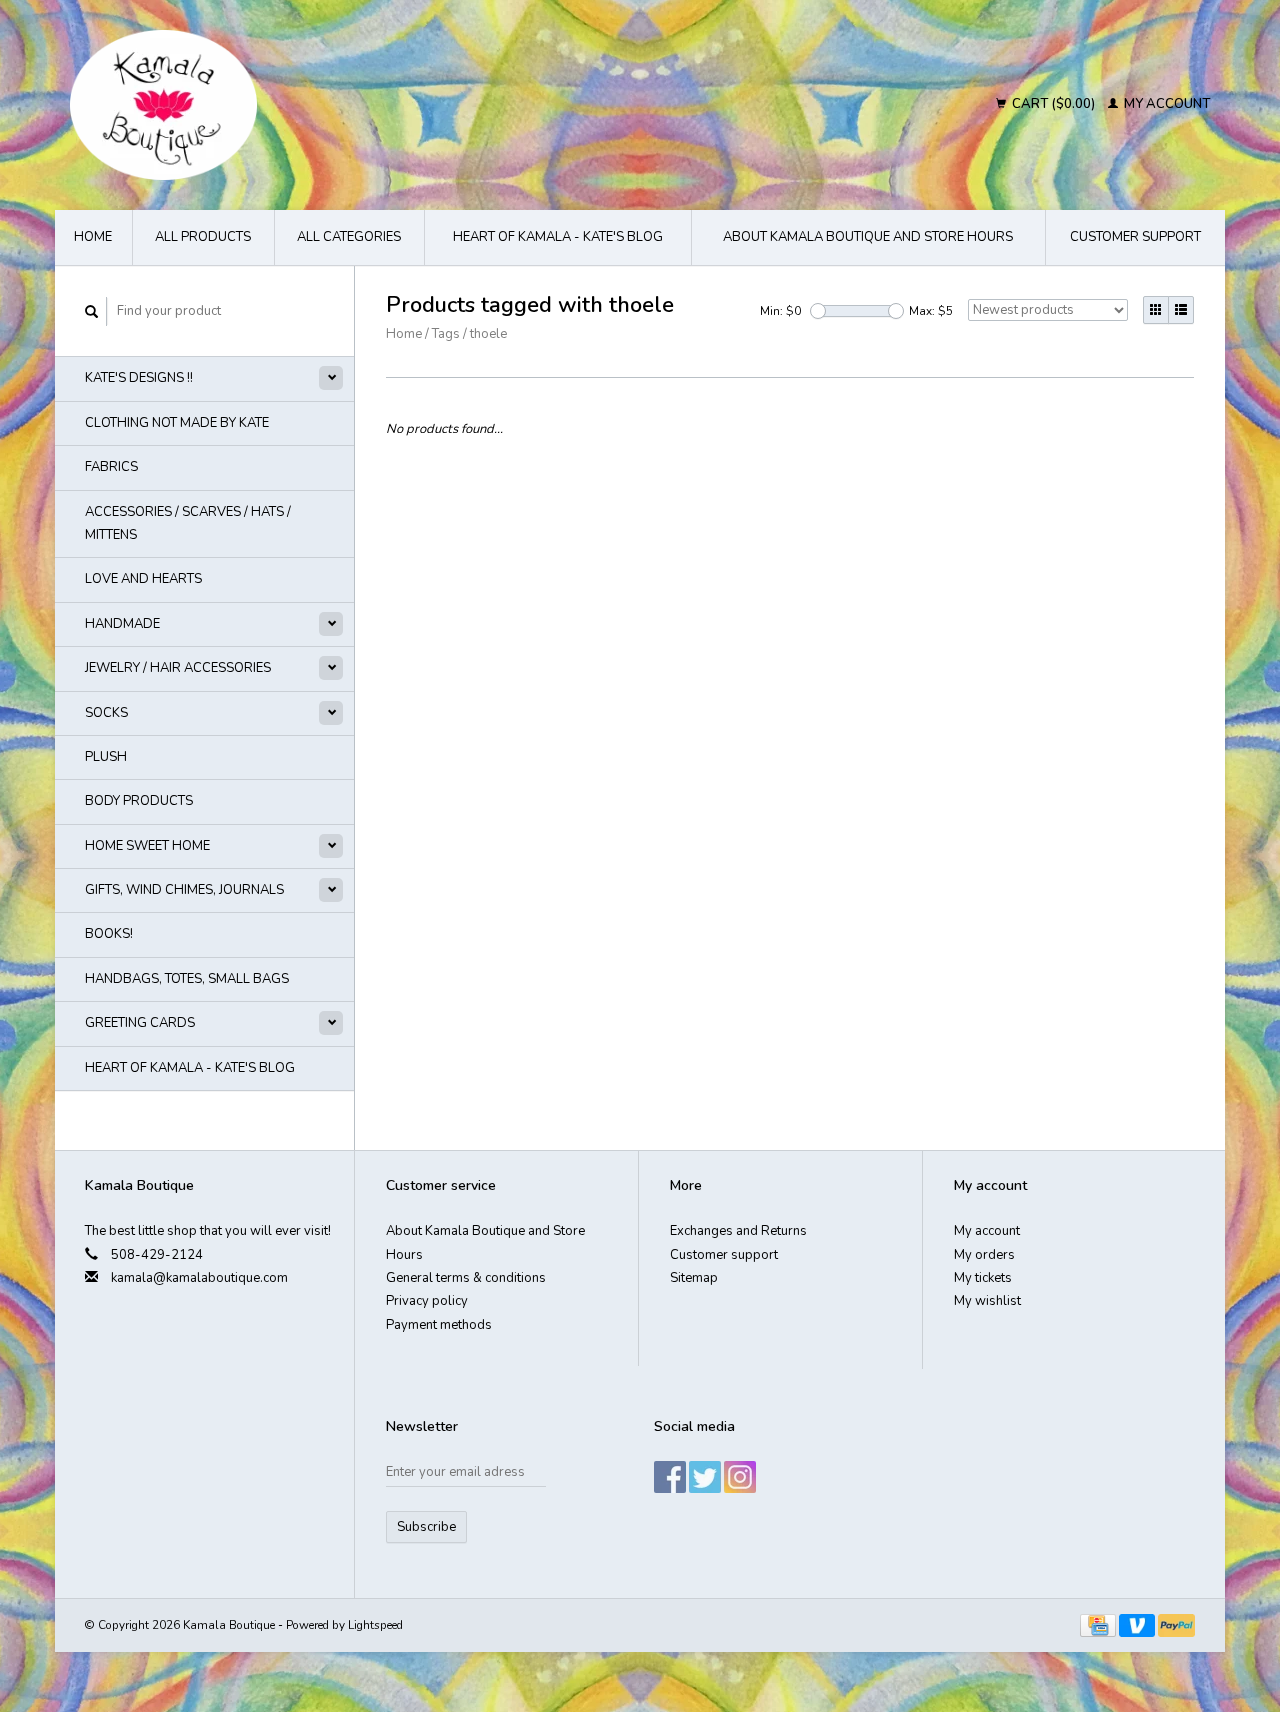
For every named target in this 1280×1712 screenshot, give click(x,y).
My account (1165, 104)
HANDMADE (122, 624)
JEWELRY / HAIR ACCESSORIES (178, 668)
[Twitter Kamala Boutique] (705, 1477)
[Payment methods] (1099, 1625)
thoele (488, 334)
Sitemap (694, 1278)
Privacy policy (427, 1301)
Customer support (1135, 237)
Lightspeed (375, 1625)
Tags (446, 334)
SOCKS (106, 713)
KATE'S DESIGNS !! (139, 378)
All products (203, 237)
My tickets (983, 1278)
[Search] (92, 311)
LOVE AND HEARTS (143, 579)
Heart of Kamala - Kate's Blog (558, 237)
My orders (984, 1255)
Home (93, 237)
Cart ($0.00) (1053, 104)
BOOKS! (109, 934)
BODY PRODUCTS (139, 801)
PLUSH (106, 757)
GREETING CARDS (140, 1023)
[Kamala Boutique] (336, 105)
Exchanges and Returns (738, 1231)
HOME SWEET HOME (147, 846)
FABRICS (111, 467)
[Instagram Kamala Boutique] (740, 1477)
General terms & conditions (466, 1278)
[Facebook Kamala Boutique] (670, 1477)
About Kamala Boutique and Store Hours (868, 237)
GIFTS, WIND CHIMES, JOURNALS (184, 890)
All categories (349, 237)
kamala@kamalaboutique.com (199, 1278)
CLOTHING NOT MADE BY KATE (177, 423)
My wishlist (987, 1301)
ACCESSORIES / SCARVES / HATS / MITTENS (188, 523)
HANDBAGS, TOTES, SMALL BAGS (187, 979)
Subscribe (426, 1527)
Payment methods (439, 1325)
